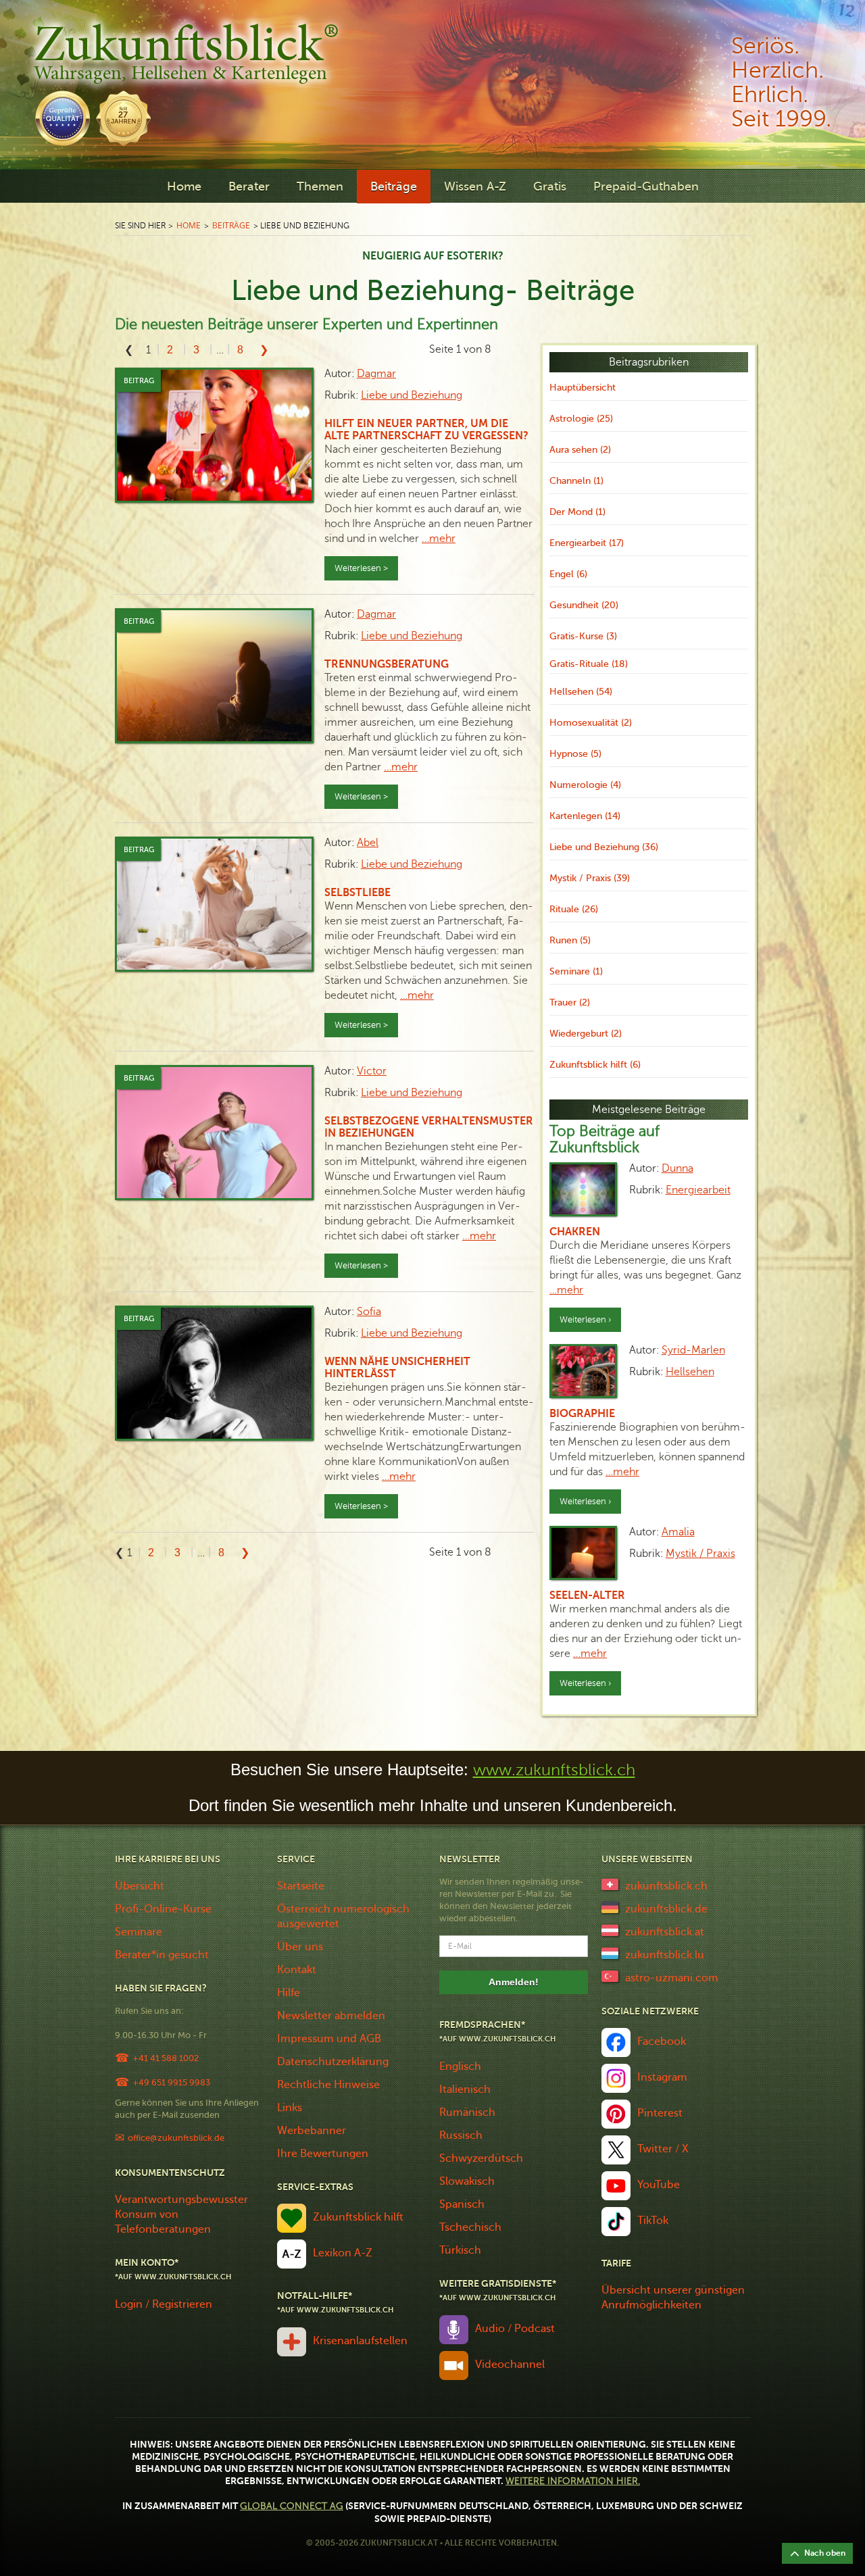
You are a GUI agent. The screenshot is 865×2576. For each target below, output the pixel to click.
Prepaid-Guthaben (646, 187)
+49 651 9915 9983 (171, 2082)
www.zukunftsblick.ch (554, 1770)
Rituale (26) (574, 909)
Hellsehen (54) (581, 692)
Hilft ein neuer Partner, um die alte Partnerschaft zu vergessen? (426, 430)
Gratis (550, 187)
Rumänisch (467, 2112)
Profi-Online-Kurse (163, 1909)
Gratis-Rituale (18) (589, 664)
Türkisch (460, 2250)
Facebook (662, 2041)
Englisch (460, 2066)
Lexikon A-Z (343, 2253)
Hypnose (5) (575, 754)
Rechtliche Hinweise (328, 2085)
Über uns (300, 1947)
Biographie (582, 1414)
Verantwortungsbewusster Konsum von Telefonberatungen (181, 2214)
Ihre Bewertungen (323, 2154)
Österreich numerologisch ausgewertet (343, 1916)
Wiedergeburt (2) (586, 1034)
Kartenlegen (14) (585, 816)
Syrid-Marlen (693, 1350)
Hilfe (289, 1993)
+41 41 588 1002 (166, 2058)
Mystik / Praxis (700, 1554)
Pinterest (660, 2113)
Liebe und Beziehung (412, 395)
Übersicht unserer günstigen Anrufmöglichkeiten (673, 2298)
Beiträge (394, 187)
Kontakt (297, 1970)
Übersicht (140, 1886)
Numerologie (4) (585, 785)
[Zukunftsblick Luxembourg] (610, 1952)
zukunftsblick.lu (665, 1955)
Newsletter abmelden (331, 2016)
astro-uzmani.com (672, 1978)
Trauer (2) (570, 1002)
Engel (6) (568, 574)
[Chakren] (583, 1189)
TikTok (653, 2221)
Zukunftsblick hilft (358, 2217)
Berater (249, 187)
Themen (320, 187)
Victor (372, 1071)
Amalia (678, 1532)
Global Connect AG (292, 2506)
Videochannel (510, 2364)
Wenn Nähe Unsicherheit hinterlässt (397, 1368)
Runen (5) (570, 940)
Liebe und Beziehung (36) (604, 847)
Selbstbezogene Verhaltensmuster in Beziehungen (429, 1127)
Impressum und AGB (329, 2039)
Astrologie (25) (581, 419)
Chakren (575, 1232)
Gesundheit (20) (584, 605)
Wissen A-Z (475, 187)
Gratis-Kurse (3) (583, 636)
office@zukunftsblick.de (176, 2138)
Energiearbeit (698, 1190)
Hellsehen (690, 1372)
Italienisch (465, 2089)
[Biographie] (583, 1371)
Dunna (677, 1168)
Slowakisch (467, 2181)
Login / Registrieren (164, 2304)
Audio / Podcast (515, 2329)
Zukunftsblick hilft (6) (595, 1065)
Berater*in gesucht (162, 1955)
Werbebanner (312, 2131)
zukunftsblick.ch (666, 1886)
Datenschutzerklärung (333, 2062)
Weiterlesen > (361, 568)
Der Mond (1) (577, 512)
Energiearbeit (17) (587, 543)
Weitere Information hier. (573, 2481)
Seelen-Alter (587, 1595)
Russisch (461, 2135)
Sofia (369, 1312)
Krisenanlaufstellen (360, 2341)
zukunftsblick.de (666, 1909)
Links (290, 2108)
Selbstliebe (357, 893)
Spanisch (462, 2204)
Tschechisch (470, 2227)
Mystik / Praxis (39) (590, 878)
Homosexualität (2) (591, 723)
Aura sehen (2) (580, 450)
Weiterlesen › (585, 1320)
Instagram (662, 2077)
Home (184, 187)
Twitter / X (663, 2149)
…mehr (439, 539)
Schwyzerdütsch (481, 2158)
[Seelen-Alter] (583, 1553)
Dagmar (376, 374)
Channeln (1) (576, 481)
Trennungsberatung (387, 664)
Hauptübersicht (583, 388)
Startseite (301, 1886)
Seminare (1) (576, 971)
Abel (368, 843)
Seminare (139, 1932)
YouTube (659, 2185)
